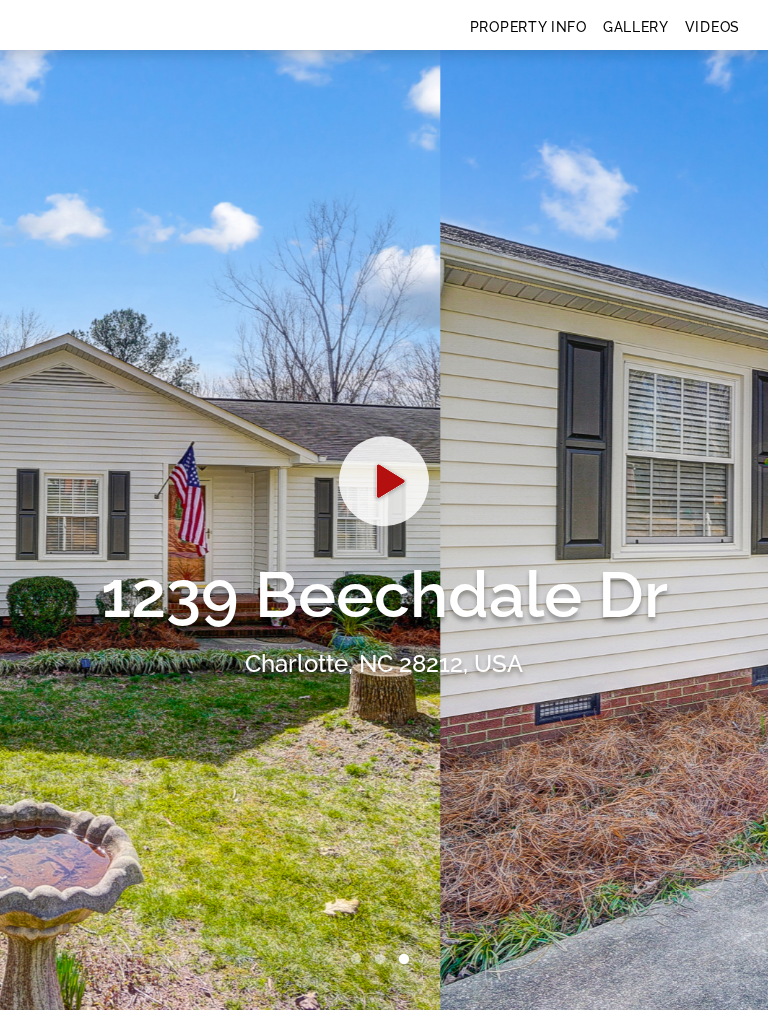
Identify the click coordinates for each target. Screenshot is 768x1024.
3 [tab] (408, 960)
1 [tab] (360, 960)
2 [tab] (384, 960)
